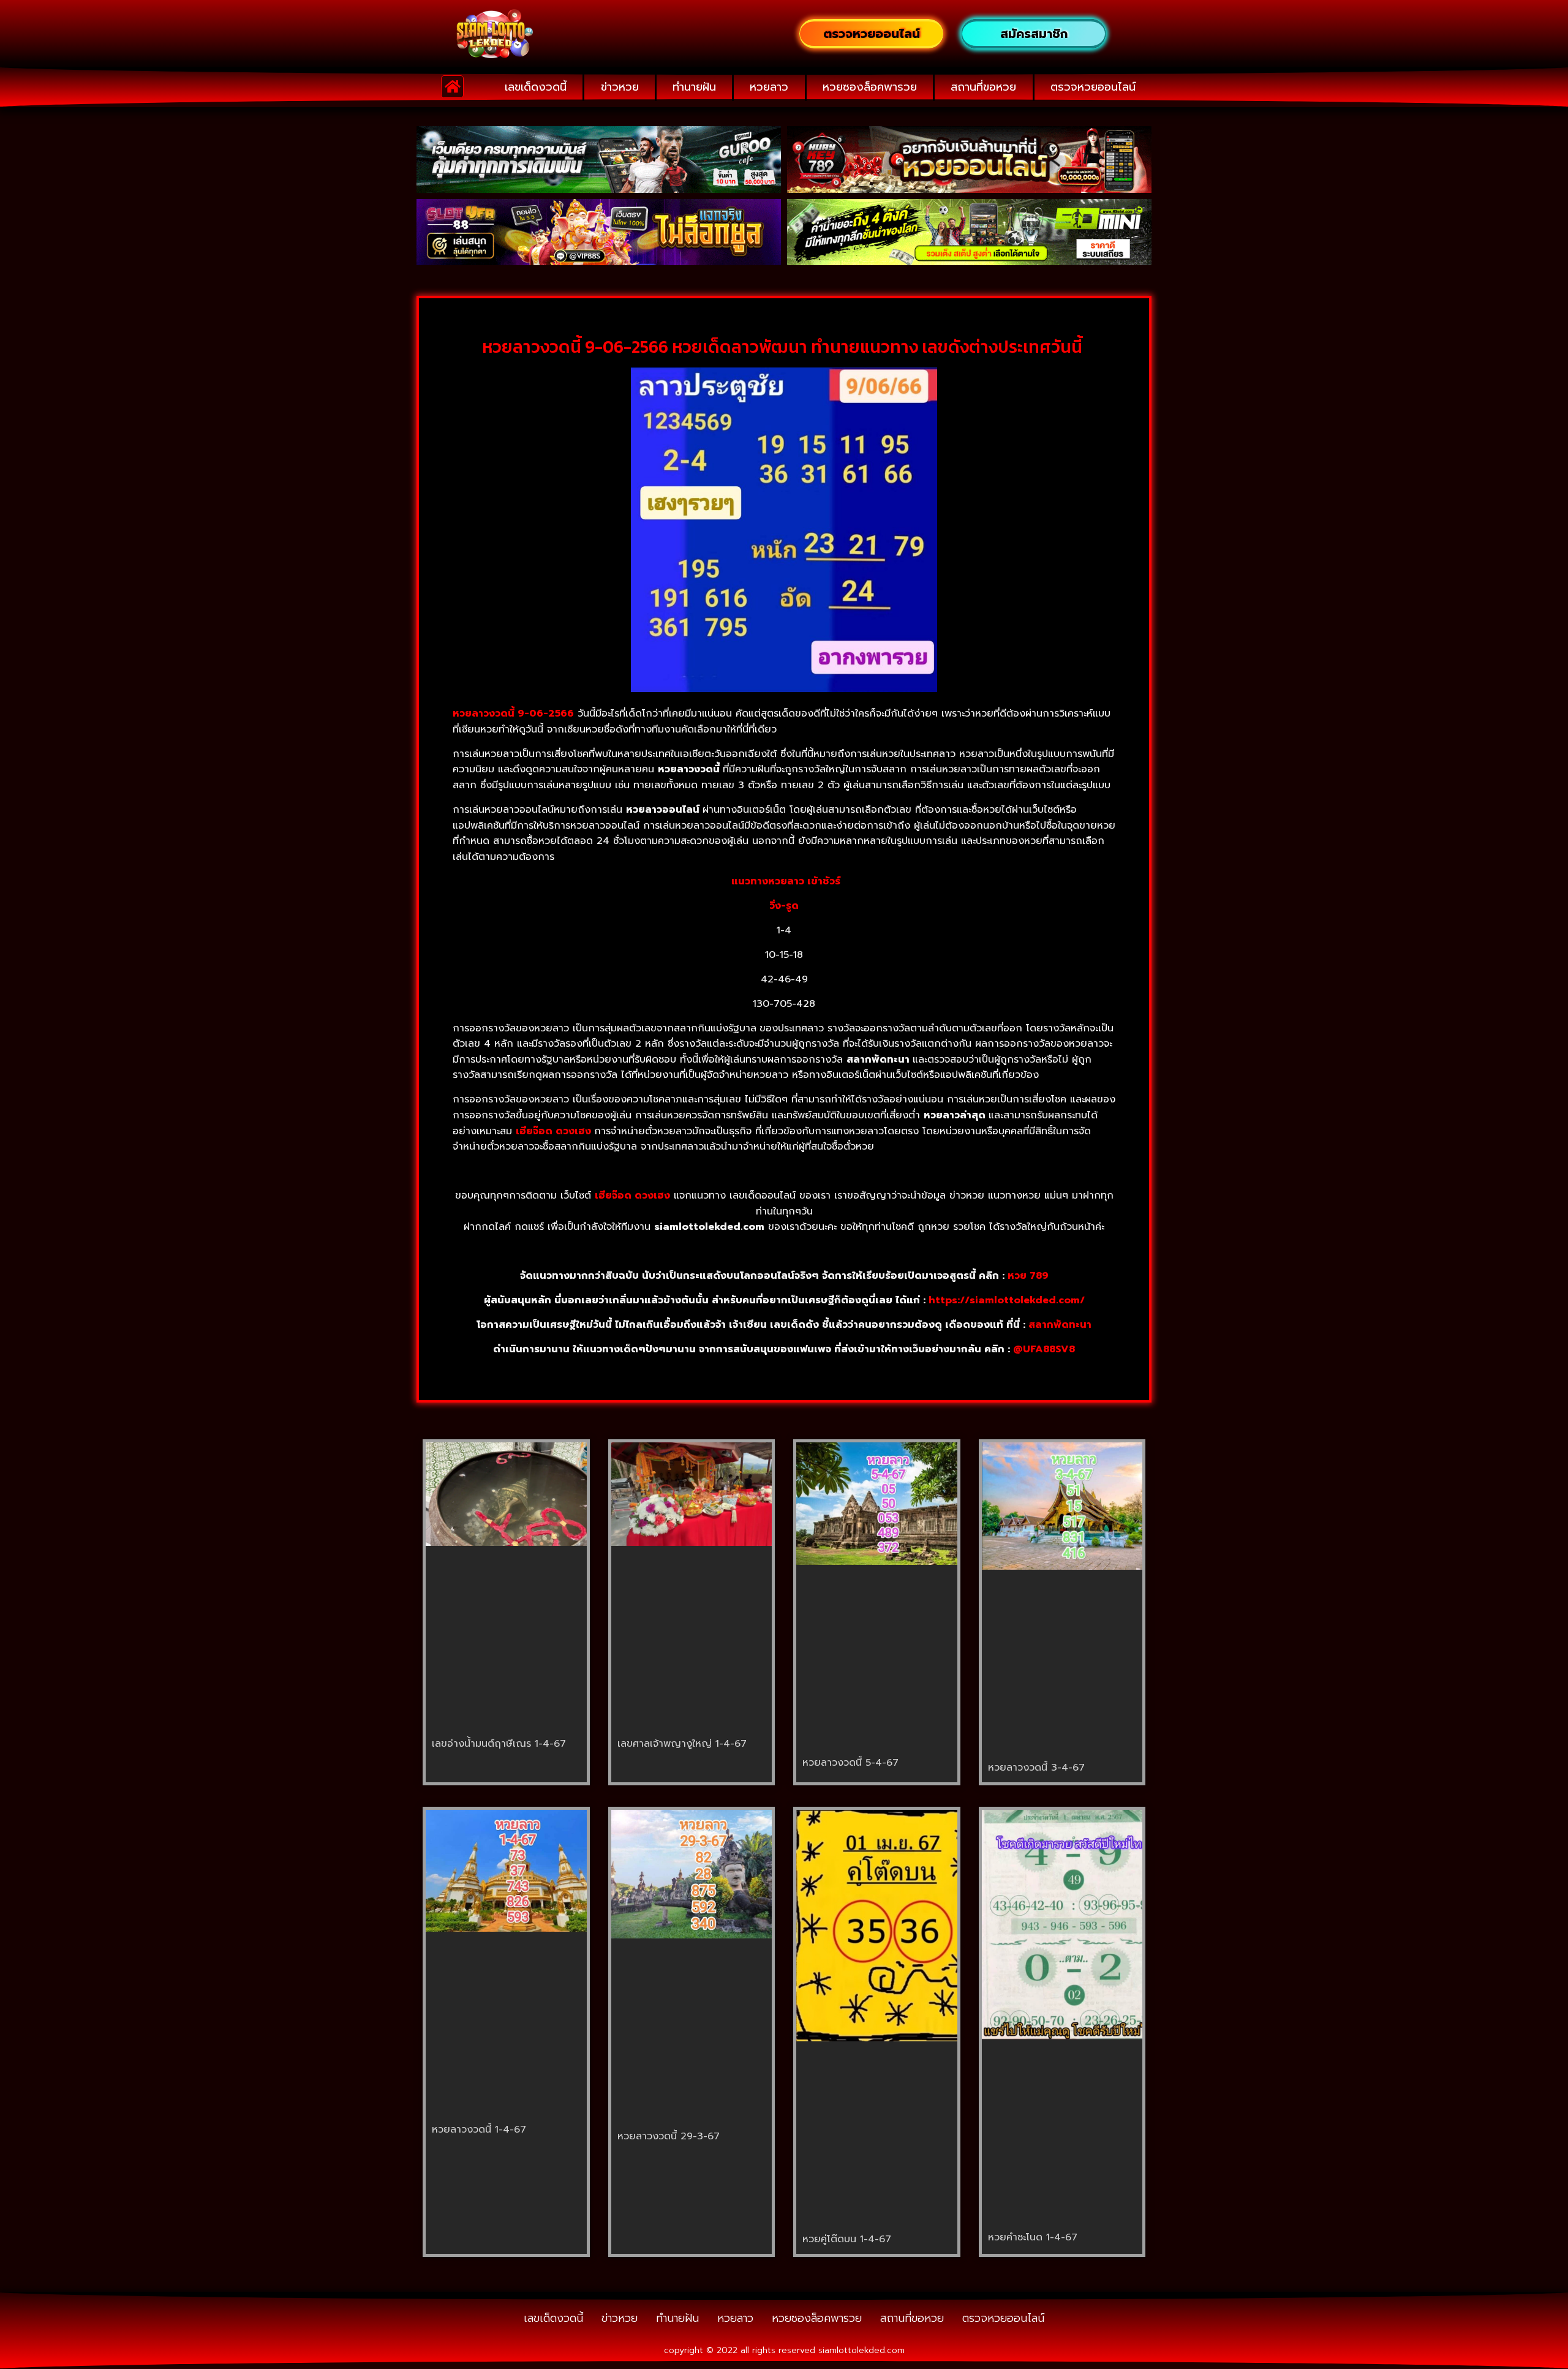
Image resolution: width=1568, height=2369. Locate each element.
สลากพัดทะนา (1060, 1325)
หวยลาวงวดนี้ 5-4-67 (850, 1763)
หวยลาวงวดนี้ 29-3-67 (669, 2136)
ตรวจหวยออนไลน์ (1093, 87)
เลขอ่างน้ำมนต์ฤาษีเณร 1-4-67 (499, 1744)
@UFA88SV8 (1044, 1349)
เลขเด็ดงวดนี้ (536, 87)
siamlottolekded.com (861, 2350)
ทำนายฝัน (694, 87)
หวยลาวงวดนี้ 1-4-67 (479, 2130)
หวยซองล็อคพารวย (870, 87)
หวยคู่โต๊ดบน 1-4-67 (847, 2239)
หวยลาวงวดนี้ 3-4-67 (1036, 1768)
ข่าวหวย (620, 87)
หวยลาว (769, 87)
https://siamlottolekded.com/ (1007, 1300)
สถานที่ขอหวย (983, 87)
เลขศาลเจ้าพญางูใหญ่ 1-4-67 (682, 1744)
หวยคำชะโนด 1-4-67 (1033, 2237)
